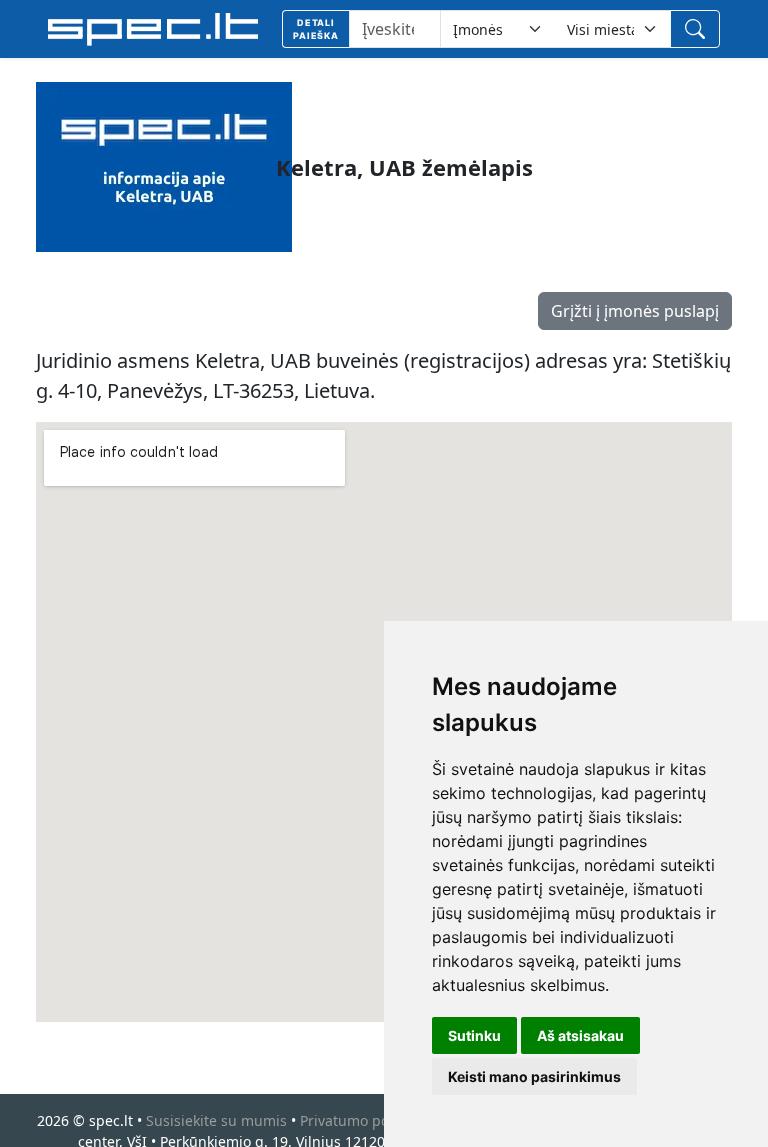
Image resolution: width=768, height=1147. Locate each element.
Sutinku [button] (474, 1035)
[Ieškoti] (695, 29)
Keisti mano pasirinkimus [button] (534, 1076)
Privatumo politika (360, 1120)
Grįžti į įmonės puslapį (635, 311)
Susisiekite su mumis (216, 1120)
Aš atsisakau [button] (580, 1035)
